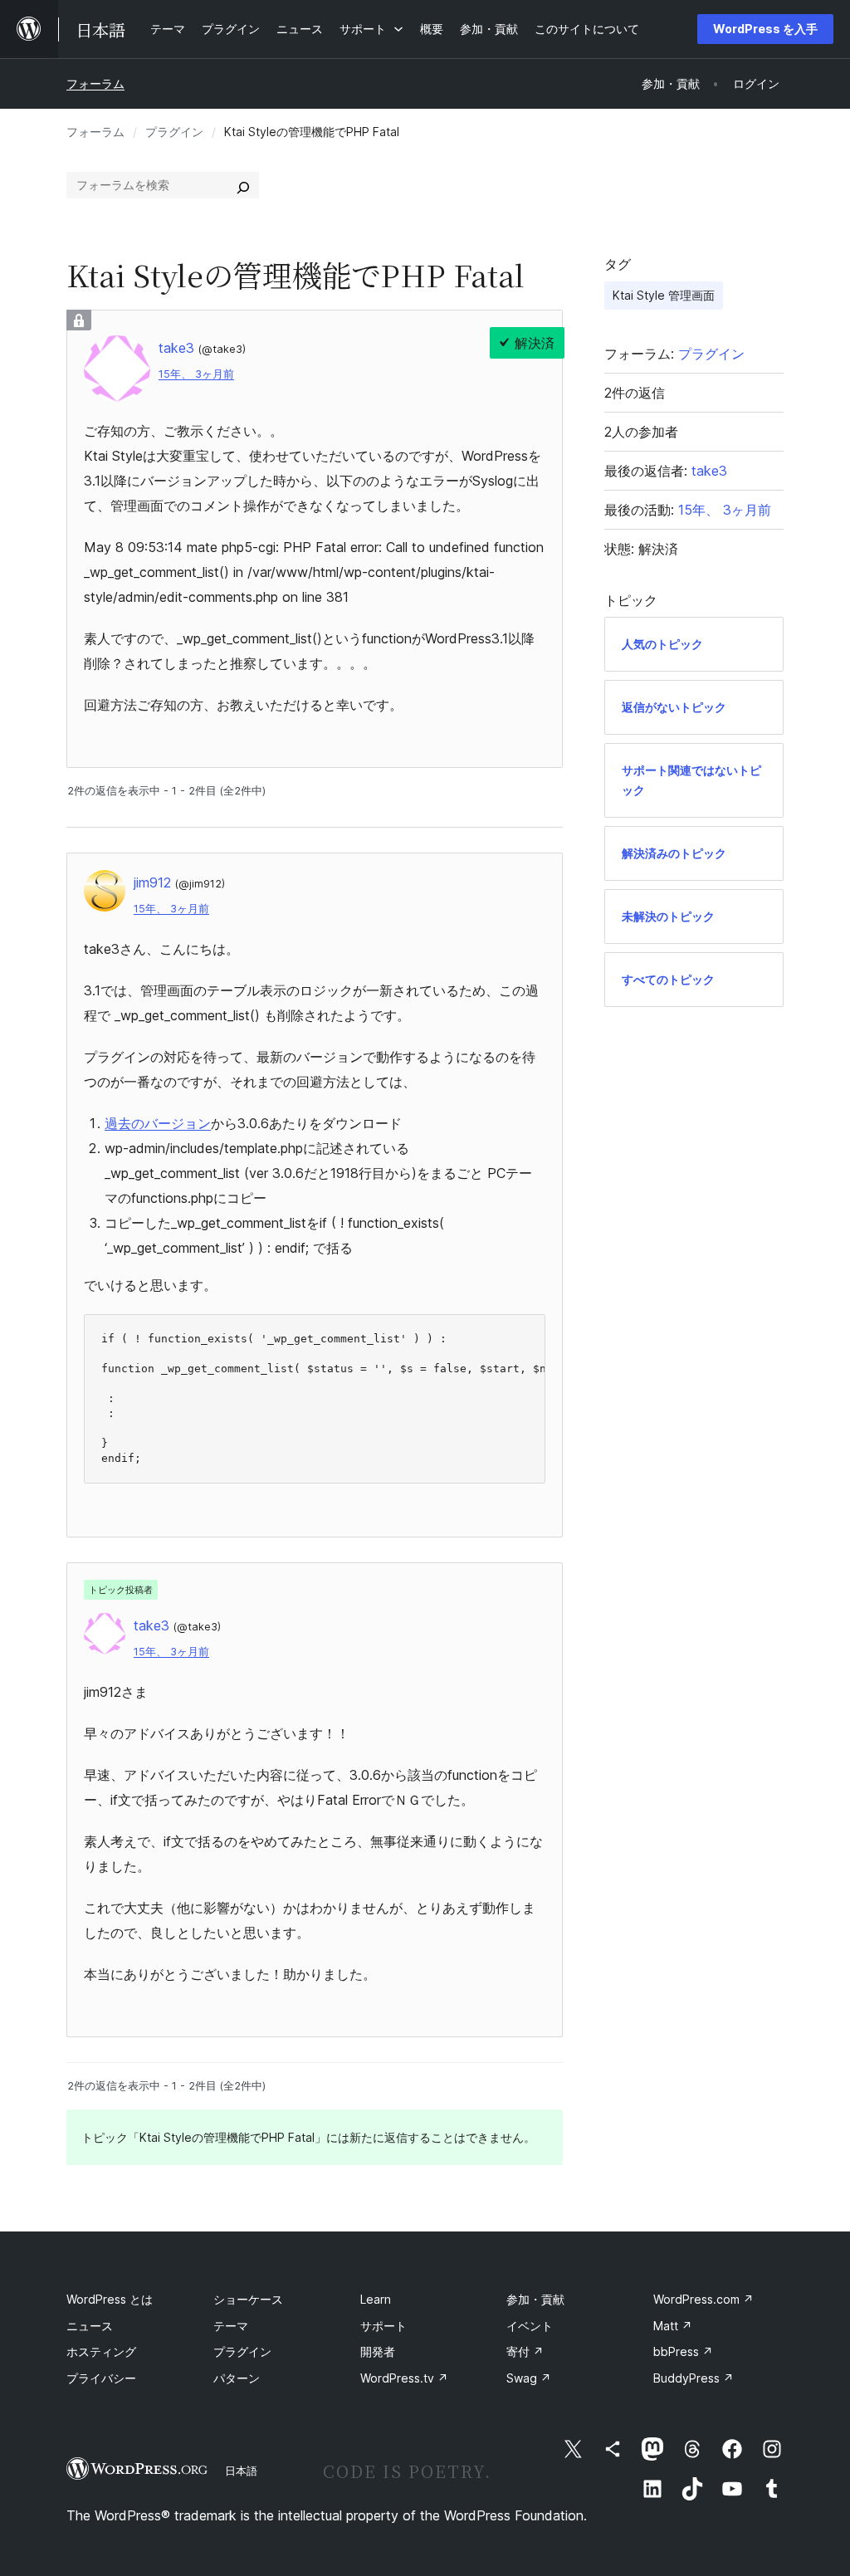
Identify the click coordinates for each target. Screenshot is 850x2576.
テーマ (231, 2326)
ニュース (90, 2326)
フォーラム (95, 83)
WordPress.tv (404, 2378)
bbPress (683, 2351)
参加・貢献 (535, 2299)
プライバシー (101, 2378)
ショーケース (248, 2299)
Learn (376, 2299)
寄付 (525, 2351)
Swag (529, 2378)
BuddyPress (694, 2378)
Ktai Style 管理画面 (664, 295)
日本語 (241, 2471)
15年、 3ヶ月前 (196, 374)
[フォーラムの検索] (243, 185)
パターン (237, 2378)
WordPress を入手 (765, 29)
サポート (383, 2326)
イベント (530, 2326)
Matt (673, 2326)
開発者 (378, 2351)
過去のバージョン (158, 1123)
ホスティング (101, 2351)
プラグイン (174, 132)
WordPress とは (110, 2299)
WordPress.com (703, 2299)
